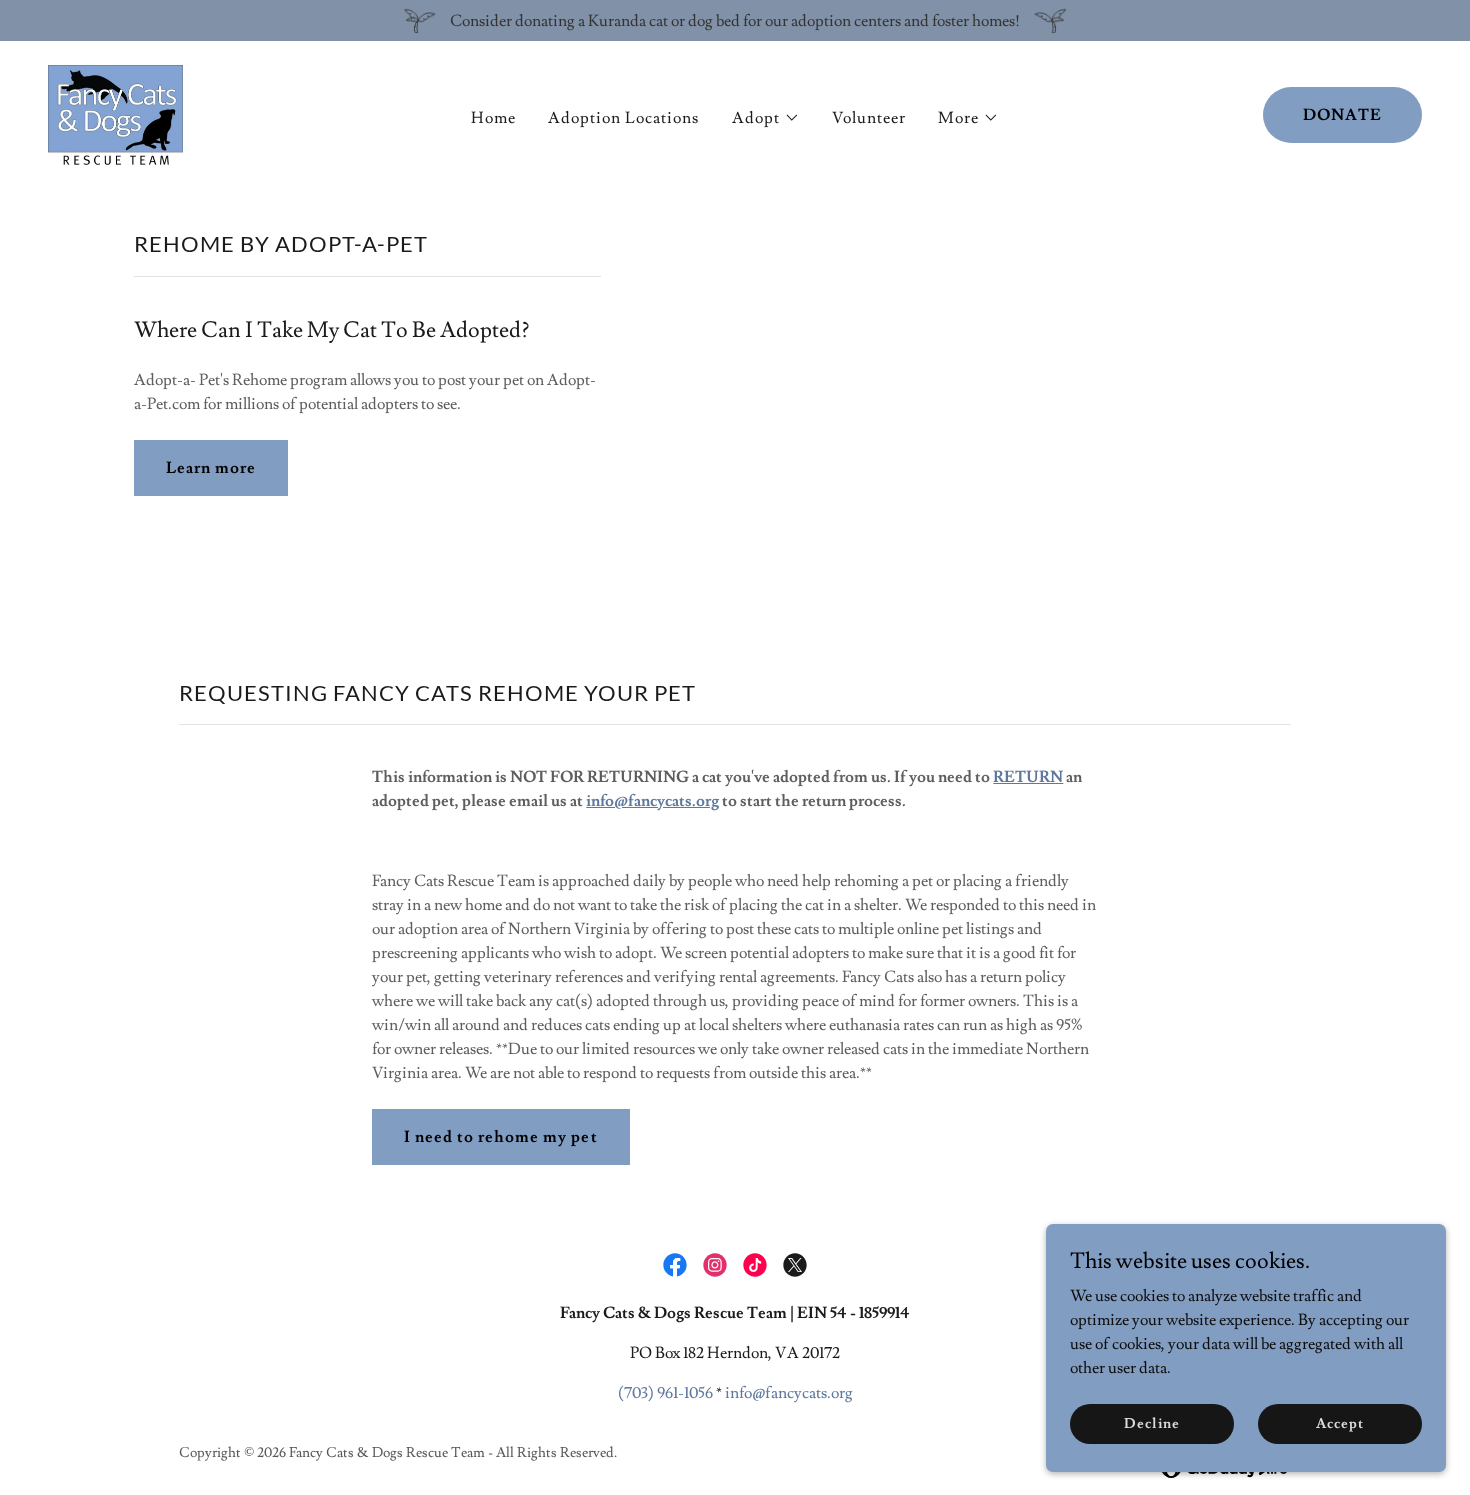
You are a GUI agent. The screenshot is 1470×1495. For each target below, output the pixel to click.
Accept (1339, 1423)
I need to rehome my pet (500, 1137)
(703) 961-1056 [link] (665, 1393)
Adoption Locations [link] (623, 118)
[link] (115, 111)
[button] (766, 118)
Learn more (211, 468)
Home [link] (493, 118)
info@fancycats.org (652, 801)
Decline (1151, 1423)
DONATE (1342, 115)
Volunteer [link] (869, 118)
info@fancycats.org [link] (789, 1393)
